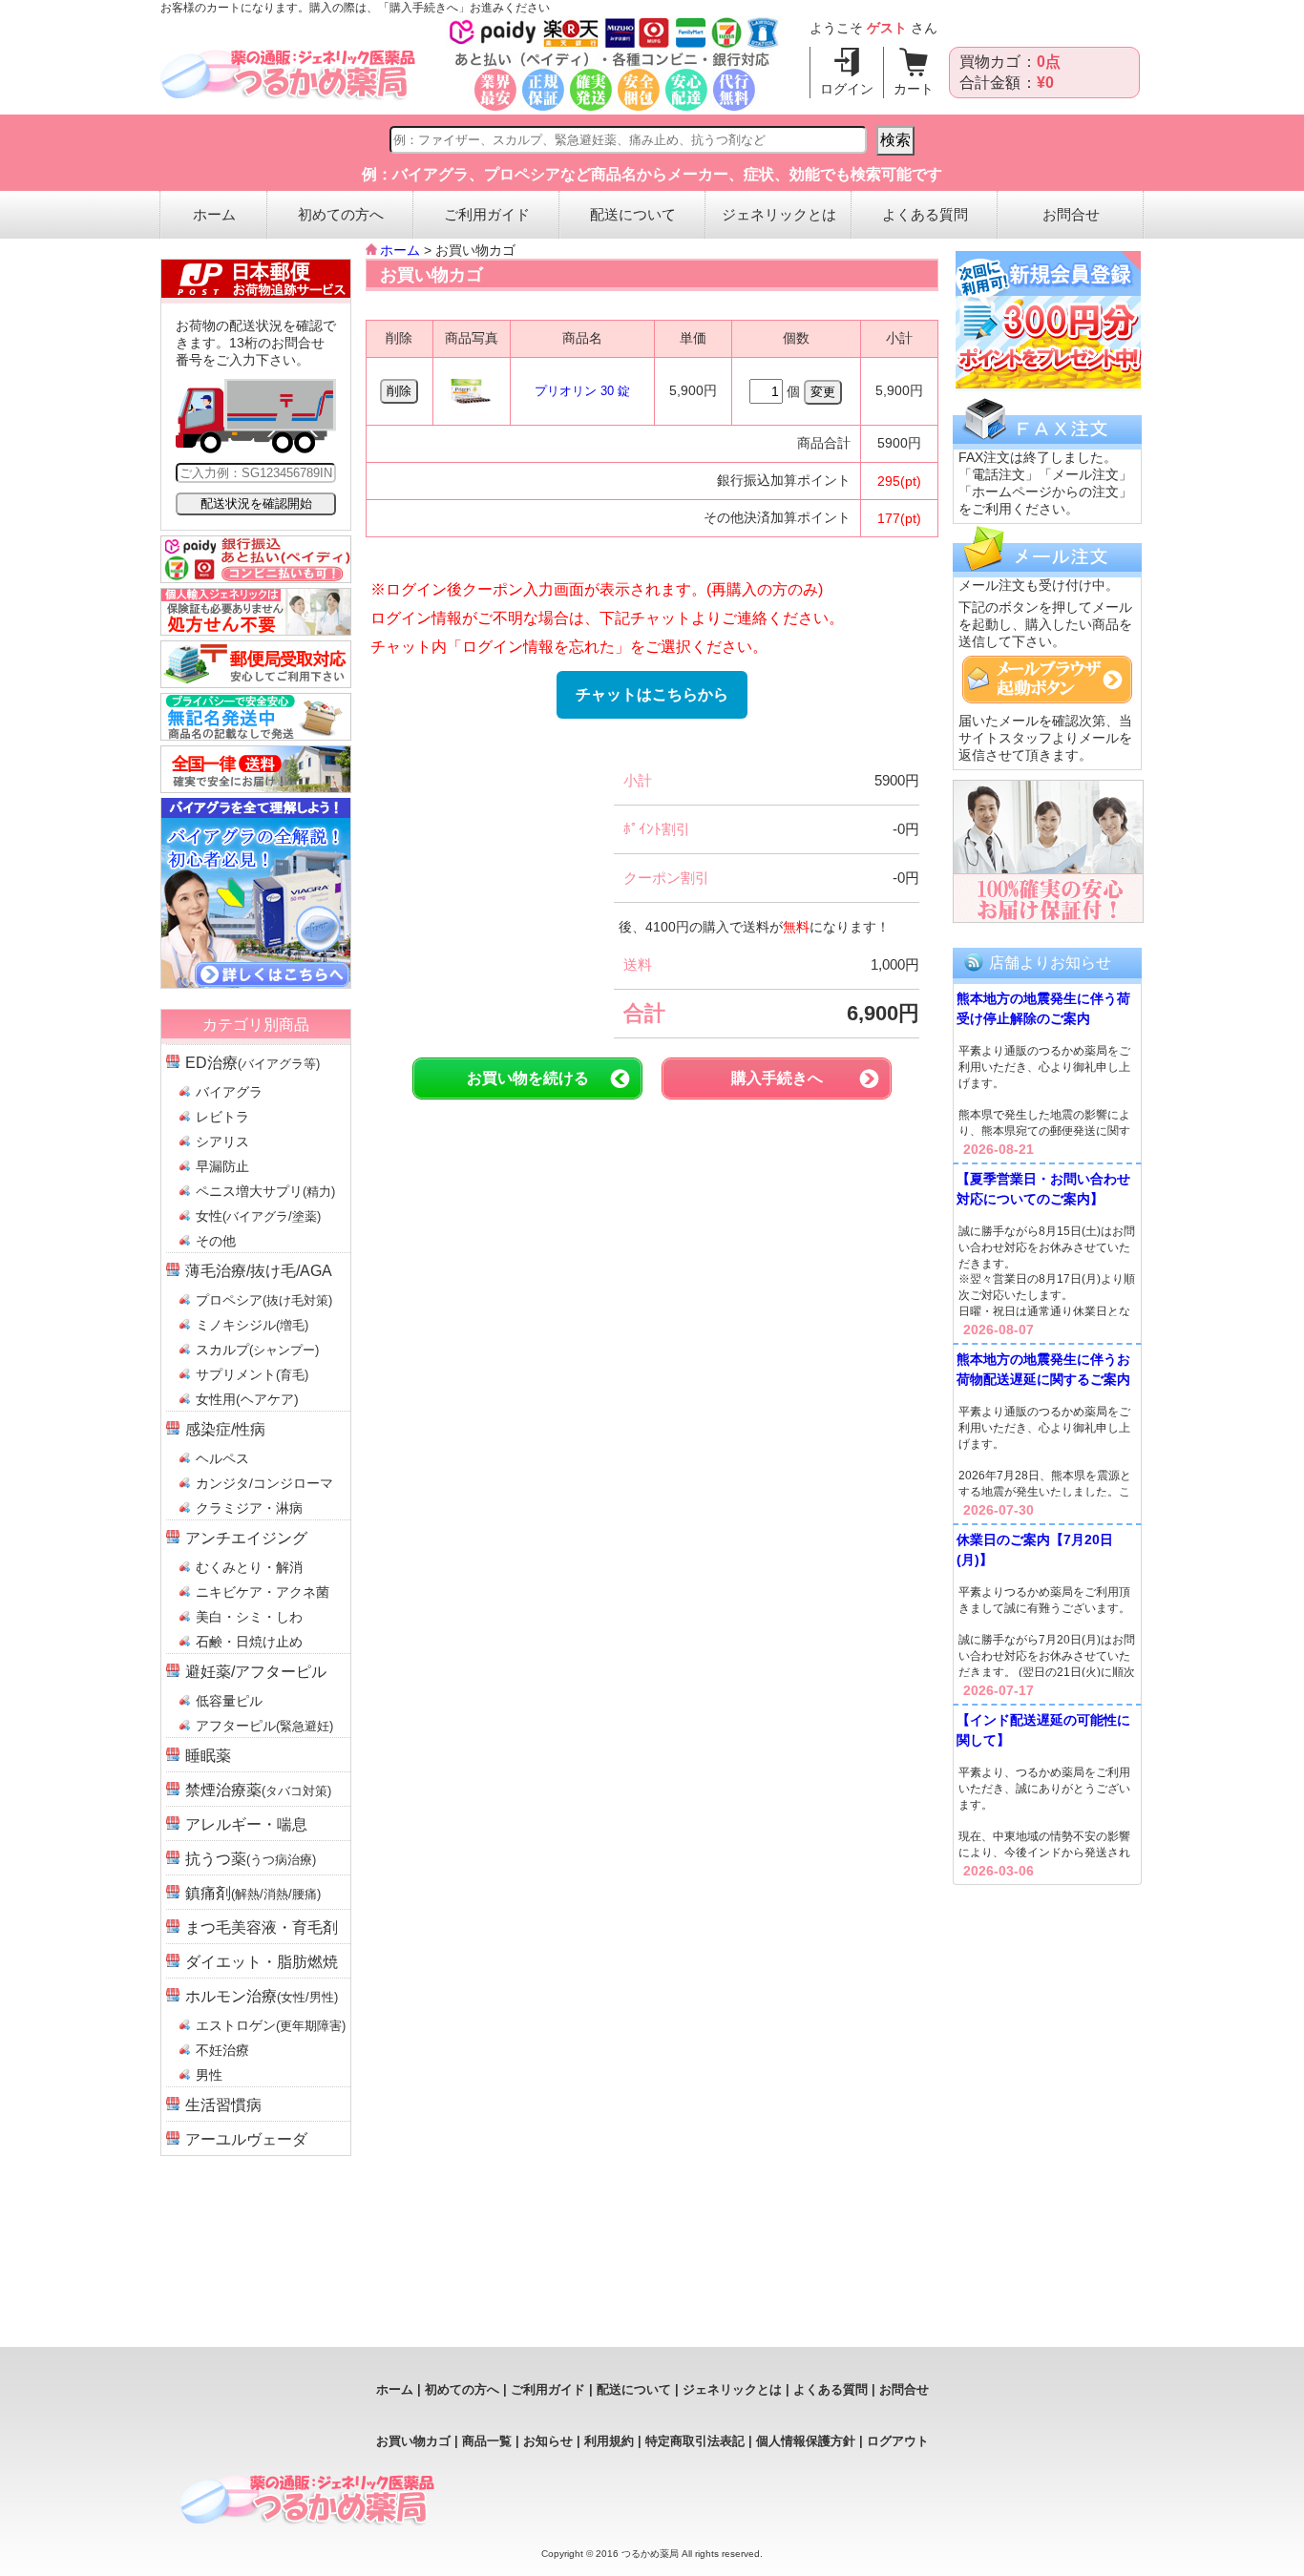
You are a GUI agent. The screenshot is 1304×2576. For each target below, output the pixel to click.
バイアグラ (229, 1092)
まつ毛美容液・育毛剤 (262, 1927)
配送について (633, 214)
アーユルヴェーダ (246, 2139)
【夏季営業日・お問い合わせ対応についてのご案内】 (1043, 1189)
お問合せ (1071, 214)
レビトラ (222, 1117)
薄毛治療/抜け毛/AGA (259, 1271)
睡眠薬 (208, 1756)
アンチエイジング (246, 1538)
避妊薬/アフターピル (256, 1672)
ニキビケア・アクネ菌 (263, 1592)
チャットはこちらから (652, 694)
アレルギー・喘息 (246, 1824)
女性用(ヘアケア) (247, 1399)
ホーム (214, 214)
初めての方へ (341, 214)
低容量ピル (229, 1701)
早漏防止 (222, 1166)
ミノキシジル (252, 1325)
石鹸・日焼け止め (249, 1642)
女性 (258, 1216)
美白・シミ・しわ (249, 1617)
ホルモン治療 (262, 1996)
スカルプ (257, 1350)
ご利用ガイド (487, 214)
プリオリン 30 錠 (582, 391)
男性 (209, 2075)
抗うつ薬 (251, 1859)
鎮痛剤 (253, 1893)
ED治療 (252, 1063)
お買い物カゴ (413, 2441)
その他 (216, 1241)
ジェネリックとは (779, 214)
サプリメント (252, 1374)
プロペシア (264, 1300)
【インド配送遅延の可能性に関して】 (1043, 1730)
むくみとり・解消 (249, 1567)
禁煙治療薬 (258, 1790)
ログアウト (898, 2441)
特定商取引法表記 (695, 2441)
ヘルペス (222, 1458)
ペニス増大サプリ (265, 1191)
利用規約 (609, 2441)
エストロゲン (271, 2025)
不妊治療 (222, 2050)
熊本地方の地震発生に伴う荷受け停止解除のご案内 (1043, 1008)
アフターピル (264, 1726)
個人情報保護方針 (806, 2441)
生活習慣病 (223, 2105)
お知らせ (548, 2441)
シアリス (222, 1141)
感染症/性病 (225, 1429)
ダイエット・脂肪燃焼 (262, 1962)
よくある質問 (925, 214)
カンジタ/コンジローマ (264, 1483)
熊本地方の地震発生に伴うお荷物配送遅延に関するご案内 (1043, 1369)
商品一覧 (487, 2441)
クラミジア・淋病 (249, 1508)
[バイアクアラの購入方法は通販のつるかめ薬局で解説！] (256, 984)
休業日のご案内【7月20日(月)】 (1035, 1550)
